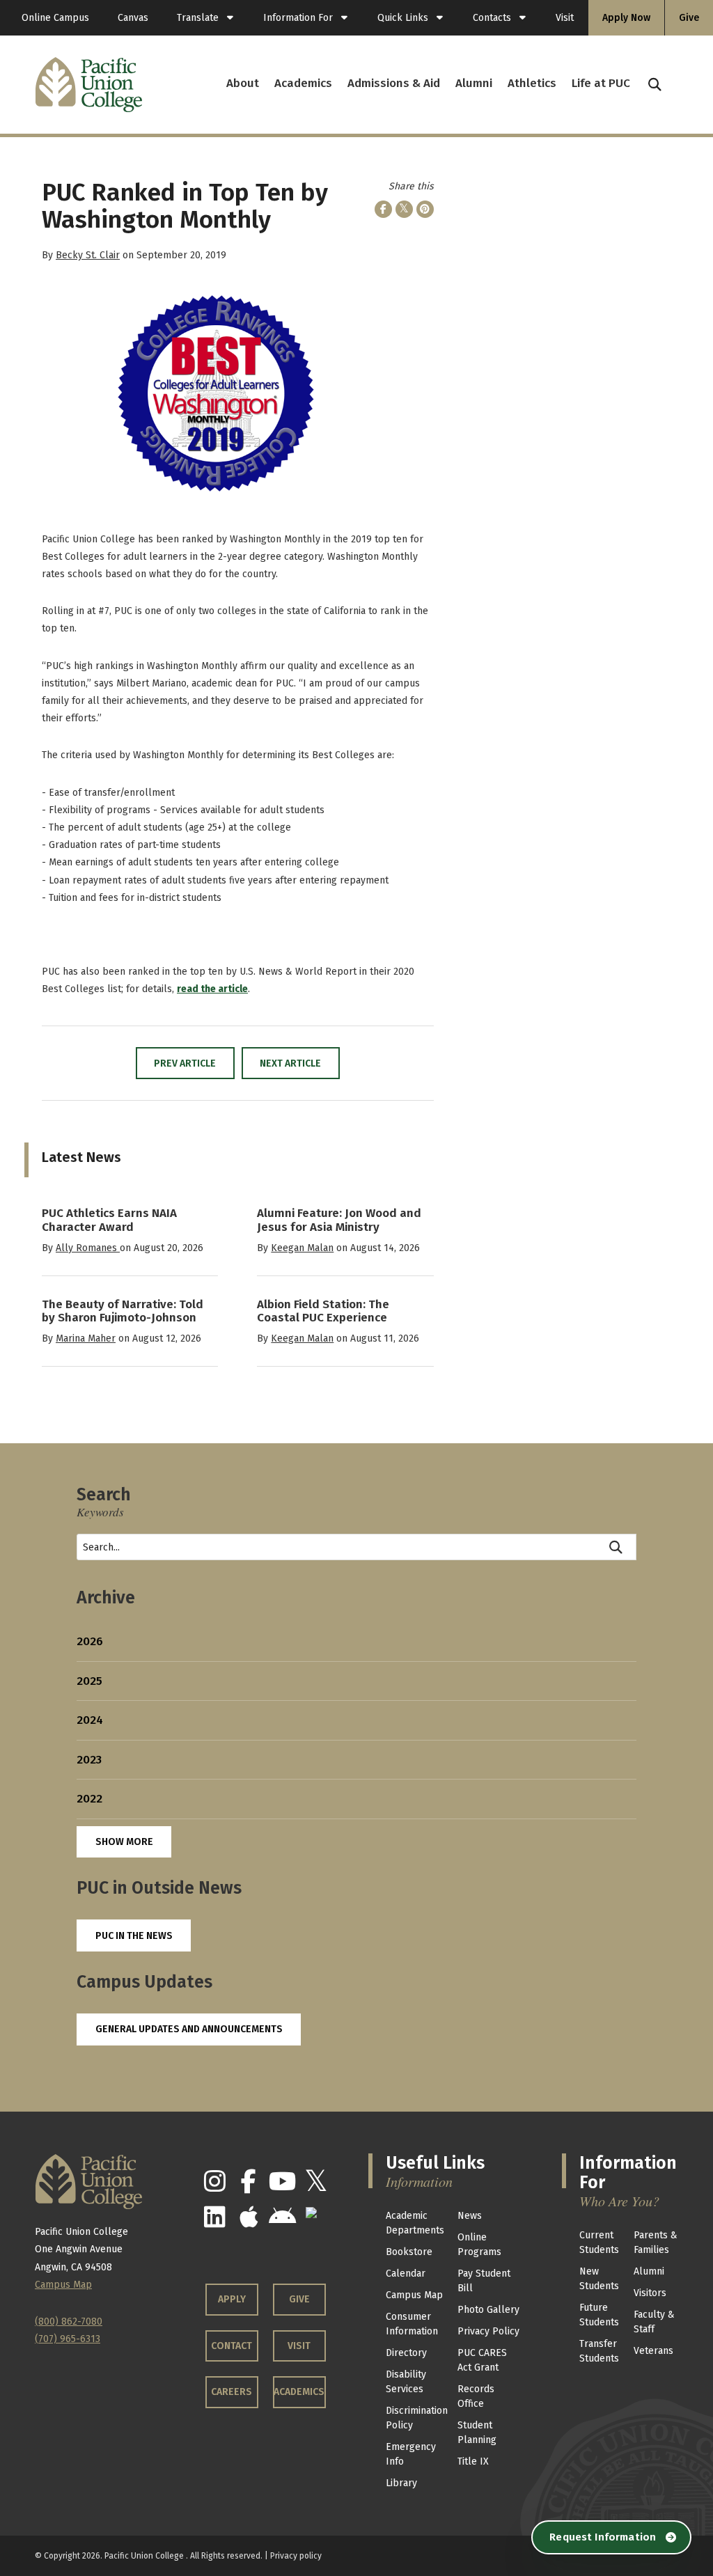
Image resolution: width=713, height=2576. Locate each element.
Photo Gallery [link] (488, 2310)
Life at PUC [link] (601, 83)
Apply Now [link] (626, 18)
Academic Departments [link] (415, 2223)
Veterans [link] (653, 2351)
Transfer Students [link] (599, 2351)
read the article (212, 989)
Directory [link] (406, 2353)
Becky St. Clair (88, 255)
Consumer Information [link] (412, 2324)
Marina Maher (86, 1338)
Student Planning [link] (477, 2433)
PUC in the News (134, 1936)
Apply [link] (232, 2299)
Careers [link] (232, 2392)
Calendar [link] (406, 2273)
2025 (89, 1681)
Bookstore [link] (409, 2252)
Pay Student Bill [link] (484, 2281)
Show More (124, 1842)
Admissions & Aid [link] (394, 83)
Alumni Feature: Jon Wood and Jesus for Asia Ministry (339, 1220)
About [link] (243, 83)
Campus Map (63, 2285)
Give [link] (689, 18)
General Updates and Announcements (189, 2029)
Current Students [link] (599, 2243)
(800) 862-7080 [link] (69, 2322)
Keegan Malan (302, 1248)
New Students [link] (599, 2279)
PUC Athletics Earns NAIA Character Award (109, 1220)
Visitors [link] (650, 2293)
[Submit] (617, 1547)
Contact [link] (232, 2346)
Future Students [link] (599, 2315)
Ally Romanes (88, 1248)
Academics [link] (303, 83)
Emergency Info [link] (411, 2454)
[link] (206, 18)
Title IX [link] (473, 2461)
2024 (90, 1720)
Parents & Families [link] (656, 2243)
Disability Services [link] (406, 2382)
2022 (89, 1799)
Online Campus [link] (55, 18)
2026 (90, 1641)
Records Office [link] (476, 2396)
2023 (89, 1760)
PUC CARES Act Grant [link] (482, 2360)
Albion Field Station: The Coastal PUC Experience (323, 1311)
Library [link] (401, 2483)
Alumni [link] (474, 83)
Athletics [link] (532, 83)
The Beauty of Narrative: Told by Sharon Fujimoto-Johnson (123, 1311)
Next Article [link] (290, 1063)
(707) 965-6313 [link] (68, 2339)
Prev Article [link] (185, 1063)
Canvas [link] (133, 18)
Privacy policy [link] (296, 2556)
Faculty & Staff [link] (654, 2322)
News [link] (470, 2216)
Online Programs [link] (479, 2245)
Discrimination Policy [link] (417, 2418)
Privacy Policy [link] (488, 2331)
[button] (655, 85)
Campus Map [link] (414, 2295)
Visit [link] (565, 18)
